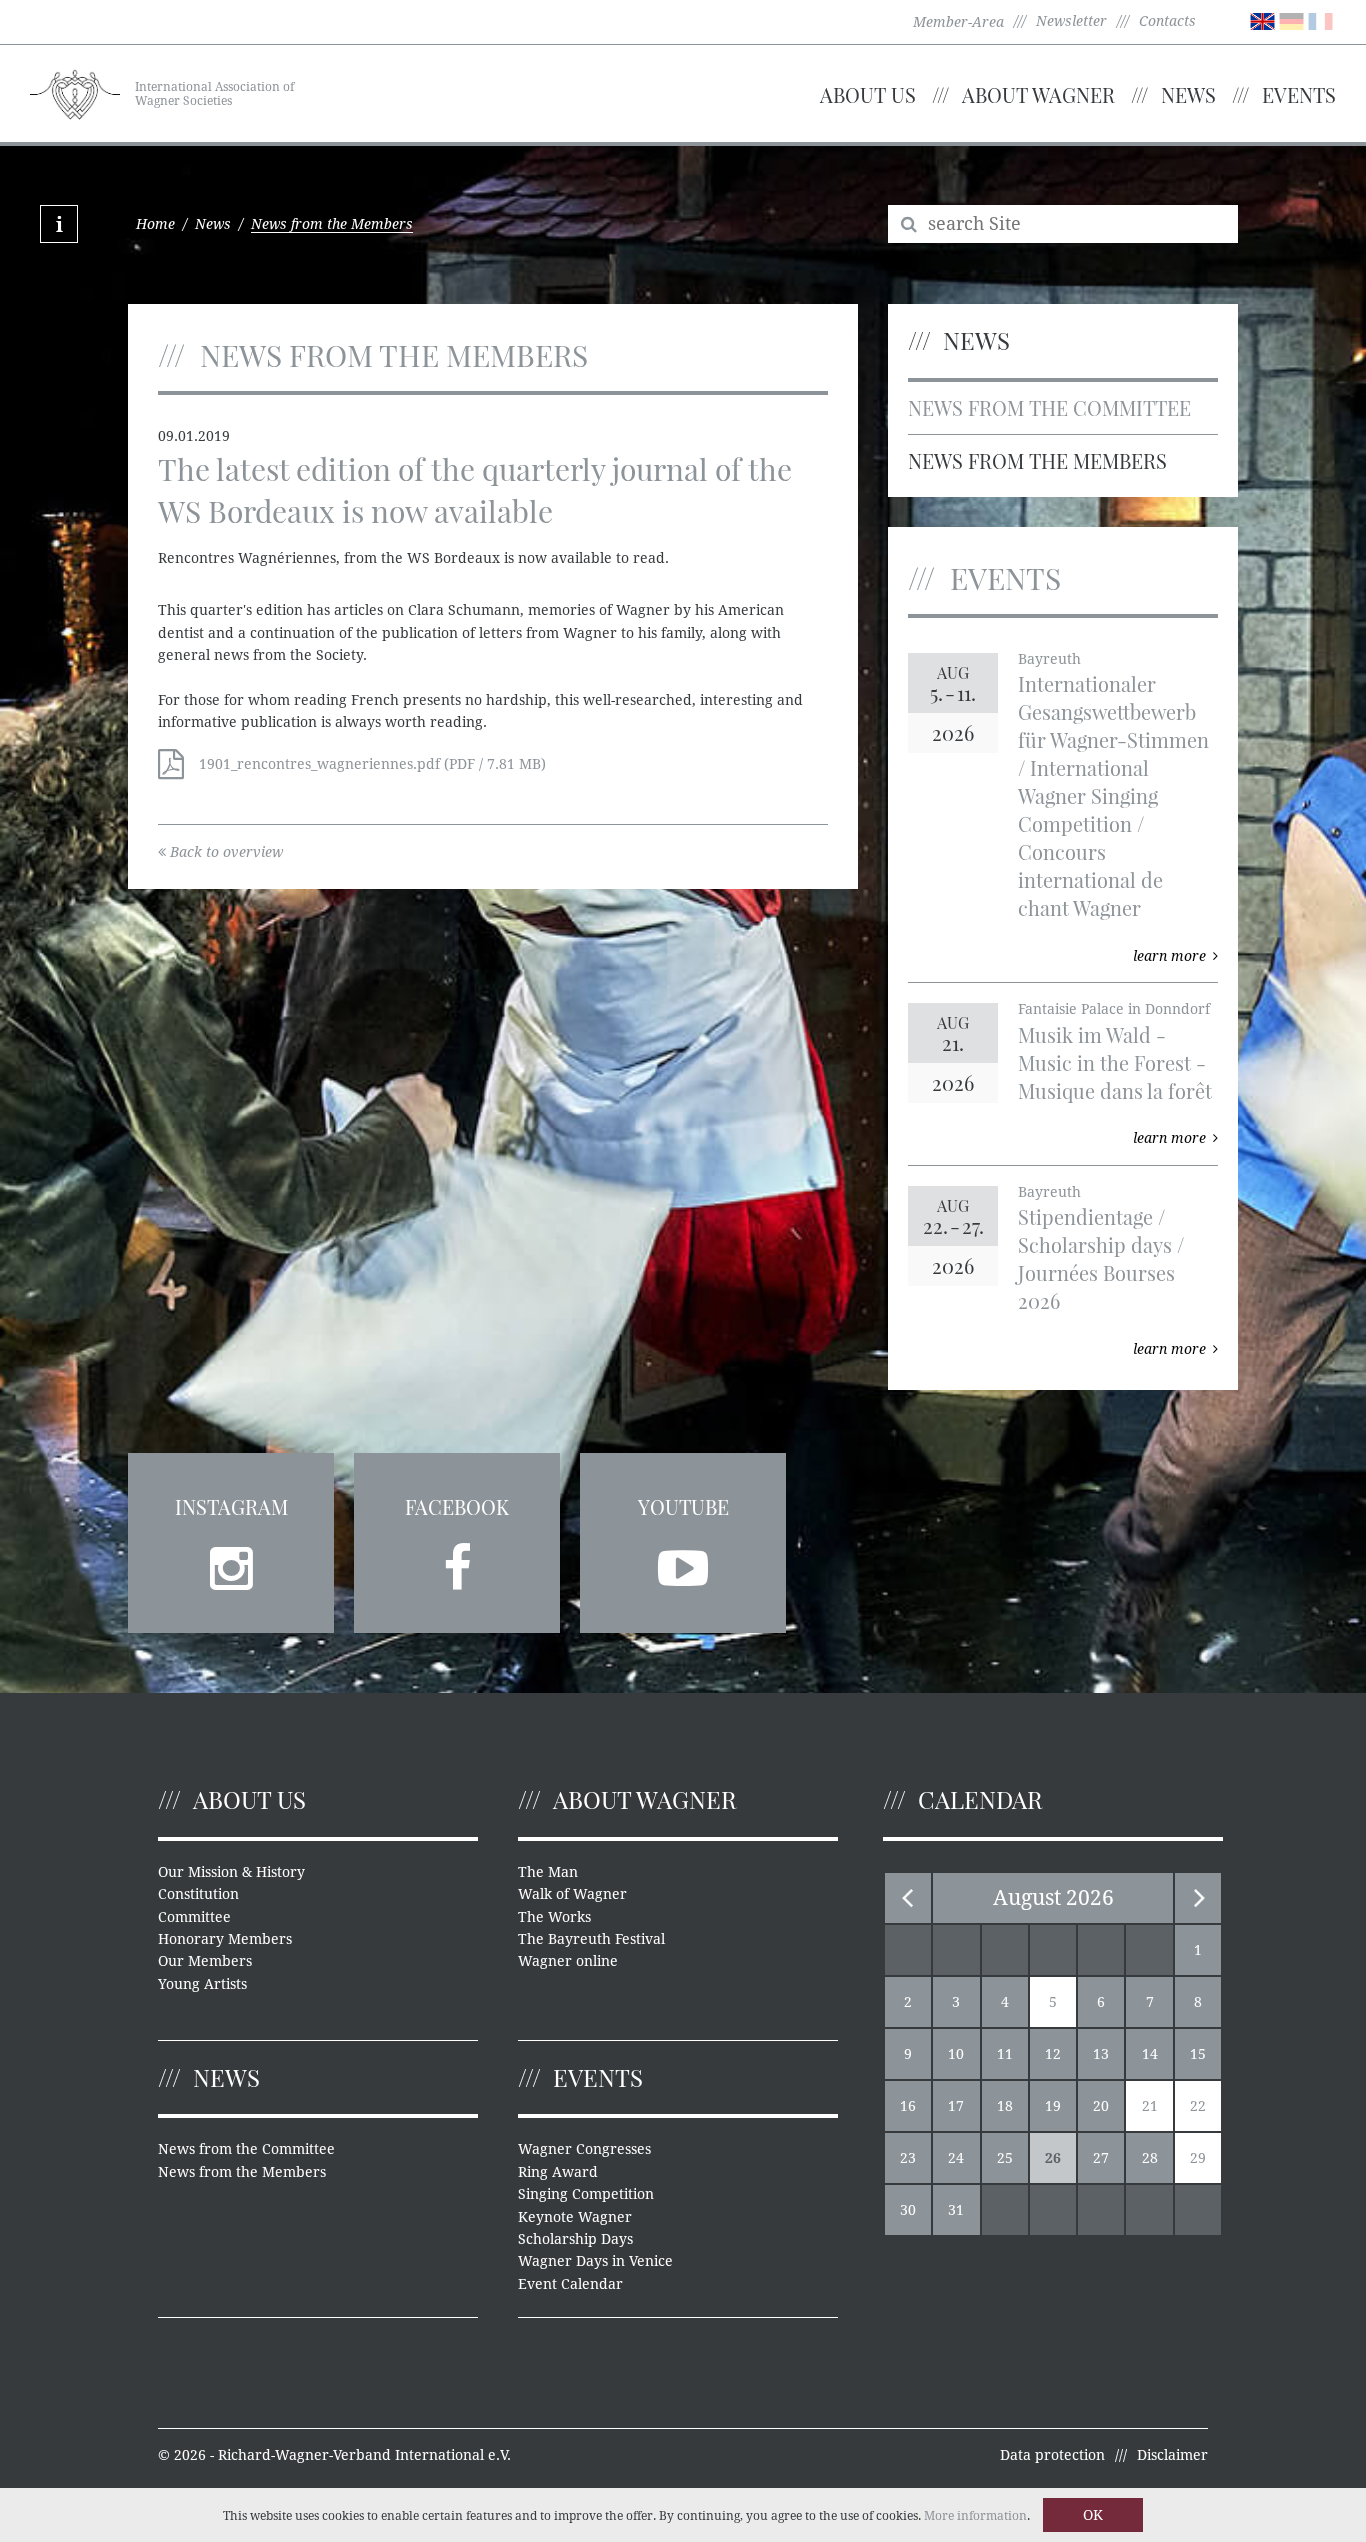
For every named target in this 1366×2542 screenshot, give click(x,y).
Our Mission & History (231, 1872)
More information (975, 2516)
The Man (548, 1872)
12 (1053, 2054)
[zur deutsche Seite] (1291, 20)
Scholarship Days (575, 2239)
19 (1053, 2106)
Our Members (205, 1961)
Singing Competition (586, 2194)
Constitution (198, 1894)
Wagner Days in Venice (595, 2261)
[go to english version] (1262, 20)
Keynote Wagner (575, 2217)
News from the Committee (1049, 407)
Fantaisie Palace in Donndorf (1114, 1009)
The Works (554, 1917)
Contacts (1167, 21)
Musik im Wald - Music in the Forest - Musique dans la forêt (1115, 1062)
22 (1198, 2106)
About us (868, 94)
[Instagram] (231, 1562)
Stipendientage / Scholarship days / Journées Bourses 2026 (1101, 1258)
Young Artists (202, 1984)
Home (155, 224)
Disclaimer (1172, 2455)
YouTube (683, 1506)
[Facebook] (457, 1562)
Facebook (457, 1506)
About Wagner (1038, 94)
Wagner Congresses (584, 2149)
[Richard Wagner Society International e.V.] (75, 92)
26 (1053, 2158)
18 (1005, 2106)
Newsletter (1071, 21)
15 (1198, 2054)
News (1188, 94)
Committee (194, 1917)
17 (956, 2106)
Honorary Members (225, 1939)
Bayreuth (1049, 659)
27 (1101, 2158)
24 (956, 2158)
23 (908, 2158)
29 (1198, 2158)
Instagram (231, 1506)
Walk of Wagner (572, 1894)
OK (1093, 2515)
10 (956, 2054)
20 (1101, 2106)
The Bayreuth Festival (591, 1939)
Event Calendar (570, 2284)
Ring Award (558, 2172)
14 (1150, 2054)
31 (956, 2210)
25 (1005, 2158)
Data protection (1052, 2455)
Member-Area (958, 22)
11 (1005, 2054)
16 (908, 2106)
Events (1299, 94)
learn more (1169, 956)
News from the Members (1037, 460)
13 (1101, 2054)
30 (908, 2210)
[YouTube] (683, 1562)
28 (1150, 2158)
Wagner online (568, 1961)
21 (1150, 2106)
